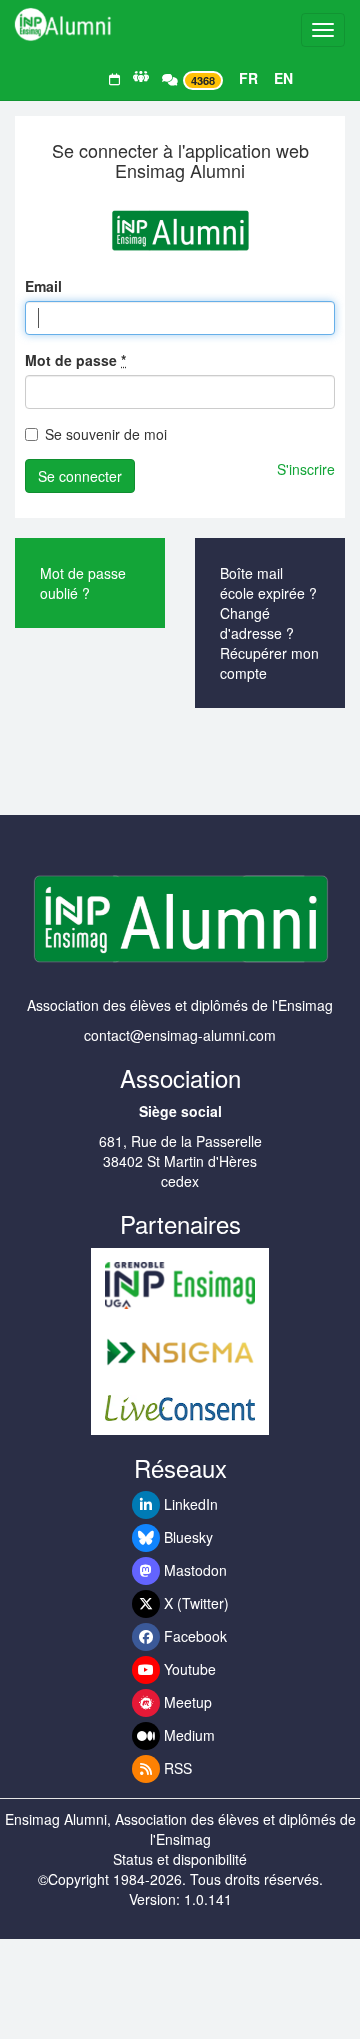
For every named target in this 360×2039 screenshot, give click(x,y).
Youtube (188, 1669)
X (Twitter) (194, 1603)
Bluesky (186, 1537)
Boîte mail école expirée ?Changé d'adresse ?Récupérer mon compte (269, 623)
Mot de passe (75, 360)
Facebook (193, 1636)
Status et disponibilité (180, 1859)
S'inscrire (306, 469)
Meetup (186, 1702)
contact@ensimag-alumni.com (180, 1035)
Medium (187, 1735)
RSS (176, 1768)
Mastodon (193, 1570)
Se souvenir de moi (106, 434)
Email (43, 286)
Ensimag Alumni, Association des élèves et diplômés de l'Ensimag (180, 1829)
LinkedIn (189, 1504)
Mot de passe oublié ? (83, 583)
